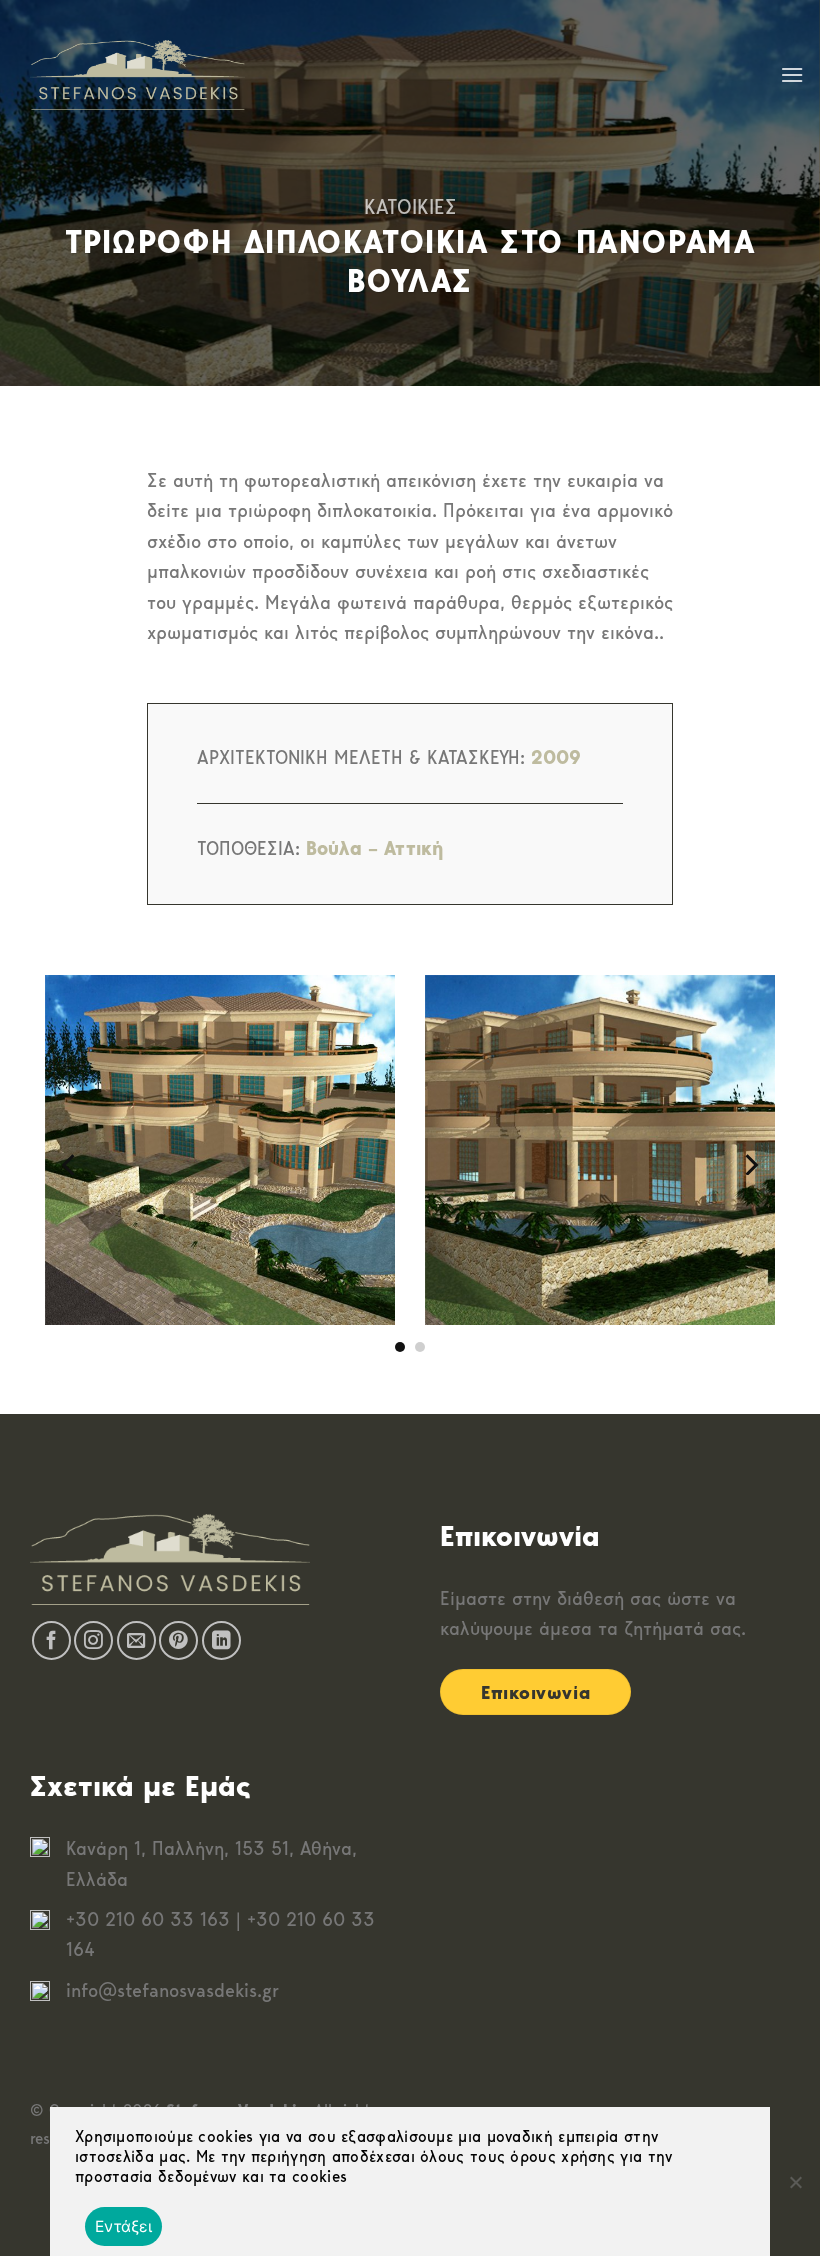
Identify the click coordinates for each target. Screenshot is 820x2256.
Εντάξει (123, 2226)
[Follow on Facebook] (51, 1640)
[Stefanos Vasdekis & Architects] (137, 75)
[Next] (750, 1165)
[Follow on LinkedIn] (221, 1640)
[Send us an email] (136, 1640)
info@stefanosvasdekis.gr (172, 1990)
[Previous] (70, 1165)
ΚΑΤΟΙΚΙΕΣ (410, 206)
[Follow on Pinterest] (178, 1640)
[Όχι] (795, 2188)
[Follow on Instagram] (93, 1640)
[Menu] (792, 74)
